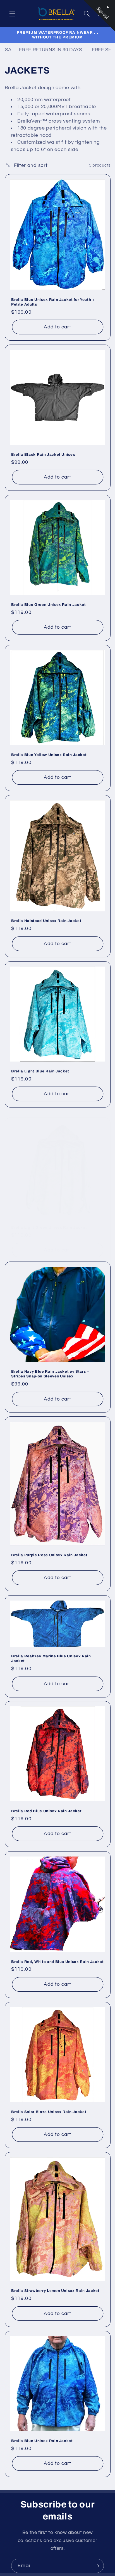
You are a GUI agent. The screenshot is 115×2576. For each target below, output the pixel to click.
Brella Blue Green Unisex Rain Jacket (49, 605)
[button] (12, 13)
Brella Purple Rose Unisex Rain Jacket (49, 1555)
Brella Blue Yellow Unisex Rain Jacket (49, 755)
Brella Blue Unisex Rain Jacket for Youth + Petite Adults (53, 302)
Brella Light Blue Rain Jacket (40, 1071)
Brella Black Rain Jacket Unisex (43, 454)
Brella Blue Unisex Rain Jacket (42, 2441)
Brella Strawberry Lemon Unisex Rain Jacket (55, 2291)
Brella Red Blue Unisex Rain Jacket (46, 1811)
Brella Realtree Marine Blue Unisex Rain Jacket (51, 1658)
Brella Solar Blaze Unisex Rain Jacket (49, 2112)
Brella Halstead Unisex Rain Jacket (46, 921)
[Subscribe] (97, 2566)
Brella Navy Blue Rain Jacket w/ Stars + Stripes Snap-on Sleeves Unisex (50, 1374)
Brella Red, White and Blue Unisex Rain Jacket (57, 1962)
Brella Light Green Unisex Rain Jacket (49, 1227)
